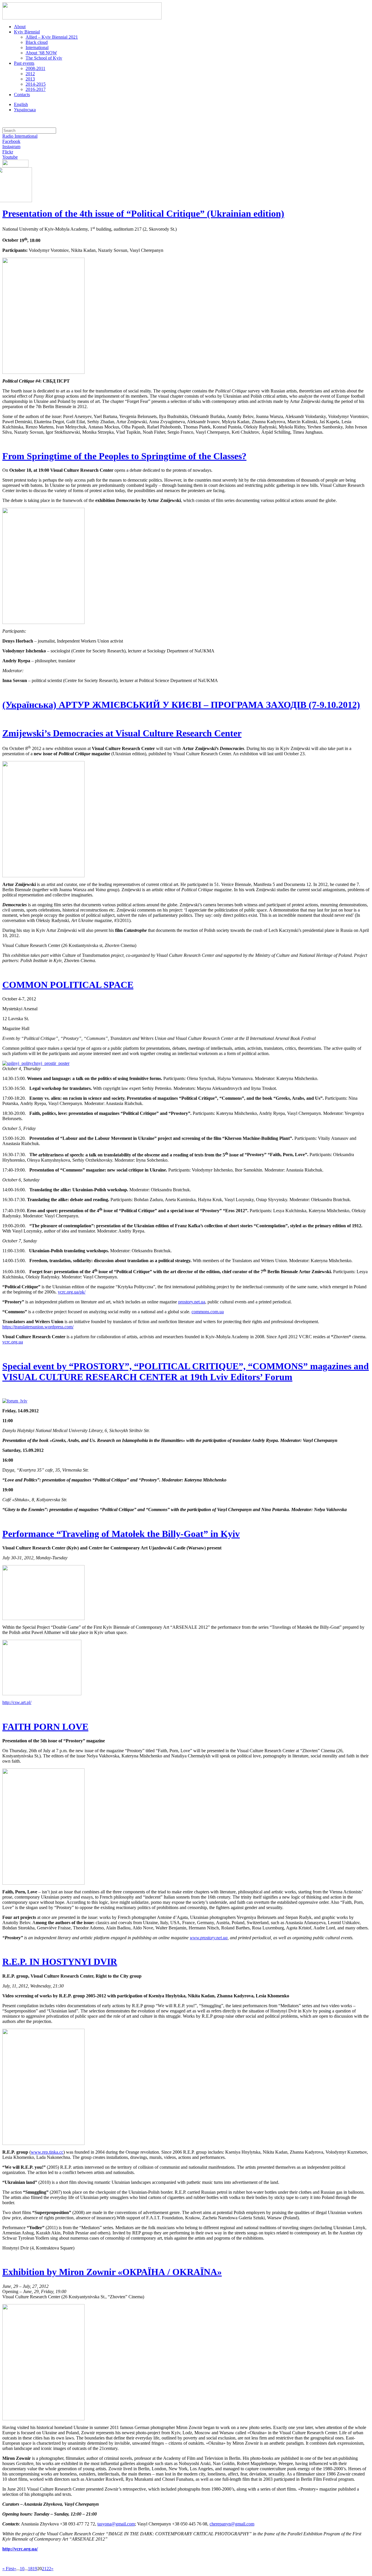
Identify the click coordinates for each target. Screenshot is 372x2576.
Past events (24, 63)
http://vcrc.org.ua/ (20, 2549)
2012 (30, 74)
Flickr (8, 152)
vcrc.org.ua (13, 1342)
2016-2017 (36, 89)
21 (44, 2569)
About (20, 27)
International (37, 47)
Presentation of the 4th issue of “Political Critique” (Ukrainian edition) (143, 214)
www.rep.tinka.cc (47, 2152)
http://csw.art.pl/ (17, 1702)
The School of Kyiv (44, 58)
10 (22, 2569)
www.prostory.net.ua (209, 1938)
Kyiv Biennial (27, 32)
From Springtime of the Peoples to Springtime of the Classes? (124, 456)
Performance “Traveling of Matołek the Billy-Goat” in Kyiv (121, 1534)
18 (30, 2569)
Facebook (11, 141)
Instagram (11, 147)
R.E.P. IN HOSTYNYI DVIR (60, 1962)
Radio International (20, 136)
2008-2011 (35, 68)
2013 (30, 79)
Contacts (22, 95)
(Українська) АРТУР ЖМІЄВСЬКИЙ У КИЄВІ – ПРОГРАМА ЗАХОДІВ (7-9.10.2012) (181, 705)
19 (35, 2569)
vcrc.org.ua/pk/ (72, 1292)
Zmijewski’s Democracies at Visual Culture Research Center (122, 733)
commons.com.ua (208, 1312)
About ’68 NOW (41, 53)
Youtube (10, 157)
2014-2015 (36, 84)
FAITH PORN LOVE (45, 1727)
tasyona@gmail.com (116, 2524)
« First (8, 2569)
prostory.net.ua (192, 1302)
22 (49, 2569)
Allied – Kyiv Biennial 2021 (52, 37)
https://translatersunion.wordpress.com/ (38, 1327)
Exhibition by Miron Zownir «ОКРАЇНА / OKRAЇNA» (112, 2272)
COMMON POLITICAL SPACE (68, 985)
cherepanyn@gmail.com (232, 2524)
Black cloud (37, 42)
